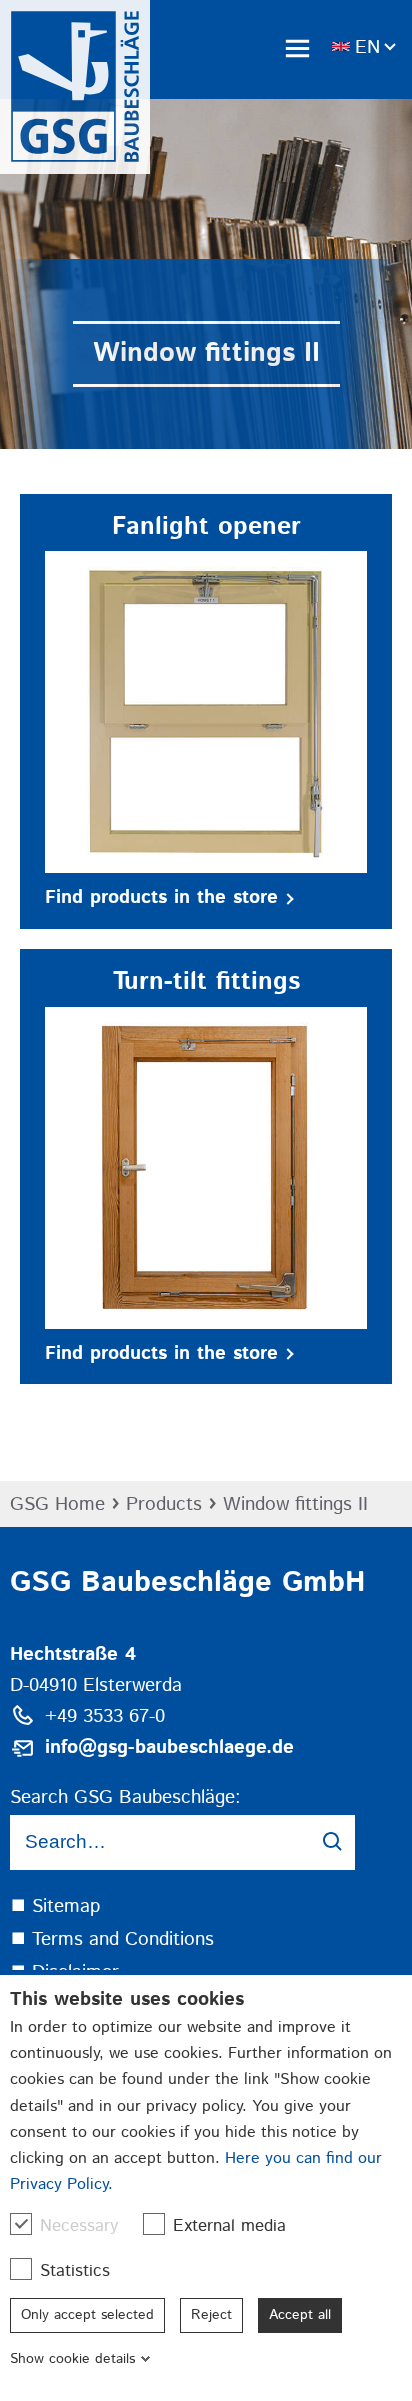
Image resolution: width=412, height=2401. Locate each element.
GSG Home (57, 1504)
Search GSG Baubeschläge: (125, 1797)
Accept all (300, 2315)
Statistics (75, 2271)
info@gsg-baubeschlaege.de (169, 1747)
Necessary (79, 2226)
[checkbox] (21, 2224)
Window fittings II (295, 1504)
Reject (211, 2315)
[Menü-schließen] (297, 48)
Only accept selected (87, 2315)
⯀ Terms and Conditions (112, 1939)
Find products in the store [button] (161, 897)
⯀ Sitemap (55, 1906)
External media (229, 2226)
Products (164, 1504)
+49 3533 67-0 (105, 1716)
